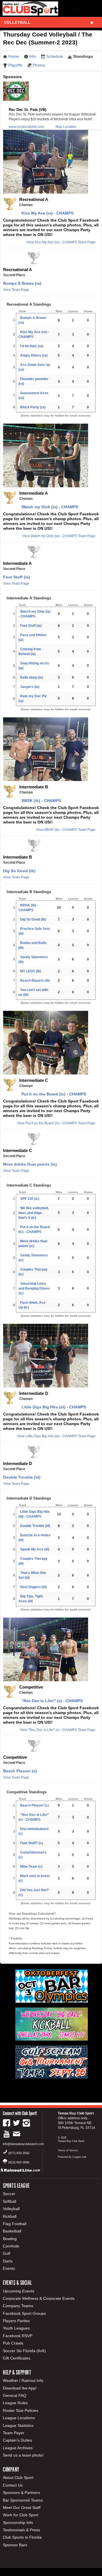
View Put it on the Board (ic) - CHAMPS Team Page (56, 1123)
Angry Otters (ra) (34, 355)
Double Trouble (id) (22, 1477)
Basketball (12, 2231)
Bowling (10, 2239)
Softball (9, 2201)
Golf (7, 2253)
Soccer (9, 2194)
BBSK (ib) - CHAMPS (40, 801)
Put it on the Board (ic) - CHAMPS (53, 1094)
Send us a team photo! (23, 2455)
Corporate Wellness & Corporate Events (39, 2298)
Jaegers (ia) (30, 687)
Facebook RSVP (18, 2336)
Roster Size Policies (21, 2410)
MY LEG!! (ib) (31, 971)
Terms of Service (68, 2150)
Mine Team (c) (31, 1867)
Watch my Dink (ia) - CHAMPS (49, 507)
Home (14, 56)
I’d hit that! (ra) (32, 346)
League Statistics (18, 2425)
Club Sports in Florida (22, 2537)
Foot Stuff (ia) (17, 577)
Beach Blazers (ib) (35, 981)
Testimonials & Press (21, 2530)
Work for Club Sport (21, 2515)
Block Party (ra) (33, 407)
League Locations (19, 2418)
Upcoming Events (19, 2291)
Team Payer (14, 2433)
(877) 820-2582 (19, 2153)
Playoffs (15, 65)
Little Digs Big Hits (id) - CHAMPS (53, 1407)
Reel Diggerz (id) (33, 1587)
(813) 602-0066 (19, 2162)
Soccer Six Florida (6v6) (24, 2351)
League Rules (15, 2403)
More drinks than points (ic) (30, 1164)
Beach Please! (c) (20, 1771)
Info (33, 56)
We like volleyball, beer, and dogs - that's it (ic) (34, 1213)
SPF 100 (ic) (30, 1199)
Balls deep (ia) (32, 677)
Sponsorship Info (18, 2523)
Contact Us (13, 2485)
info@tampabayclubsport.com (23, 2144)
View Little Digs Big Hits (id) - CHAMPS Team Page (56, 1436)
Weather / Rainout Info (23, 2380)
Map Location (66, 127)
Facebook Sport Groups (24, 2313)
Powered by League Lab (72, 2157)
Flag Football (15, 2224)
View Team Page (16, 290)
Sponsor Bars (15, 2545)
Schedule (55, 56)
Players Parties (16, 2321)
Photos (39, 65)
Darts (8, 2261)
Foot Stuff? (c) (31, 1843)
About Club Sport (18, 2478)
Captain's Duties (17, 2440)
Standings (83, 56)
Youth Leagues (16, 2328)
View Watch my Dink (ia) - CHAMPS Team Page (59, 536)
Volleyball (17, 22)
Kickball (10, 2216)
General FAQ (15, 2395)
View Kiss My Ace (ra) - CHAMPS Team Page (61, 242)
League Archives (18, 2448)
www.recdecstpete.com (26, 127)
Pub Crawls (13, 2343)
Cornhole (11, 2246)
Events (9, 2268)
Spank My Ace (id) (35, 1549)
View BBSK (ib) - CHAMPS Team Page (66, 830)
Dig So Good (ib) (19, 871)
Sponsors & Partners (21, 2493)
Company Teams (18, 2306)
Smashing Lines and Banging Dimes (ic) (34, 1288)
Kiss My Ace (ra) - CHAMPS (46, 213)
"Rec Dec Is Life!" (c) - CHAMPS (51, 1701)
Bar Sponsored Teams (23, 2500)
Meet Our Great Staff (22, 2508)
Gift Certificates (17, 2358)
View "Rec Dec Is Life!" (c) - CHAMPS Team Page (58, 1730)
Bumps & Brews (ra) (22, 283)
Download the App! (20, 2388)
